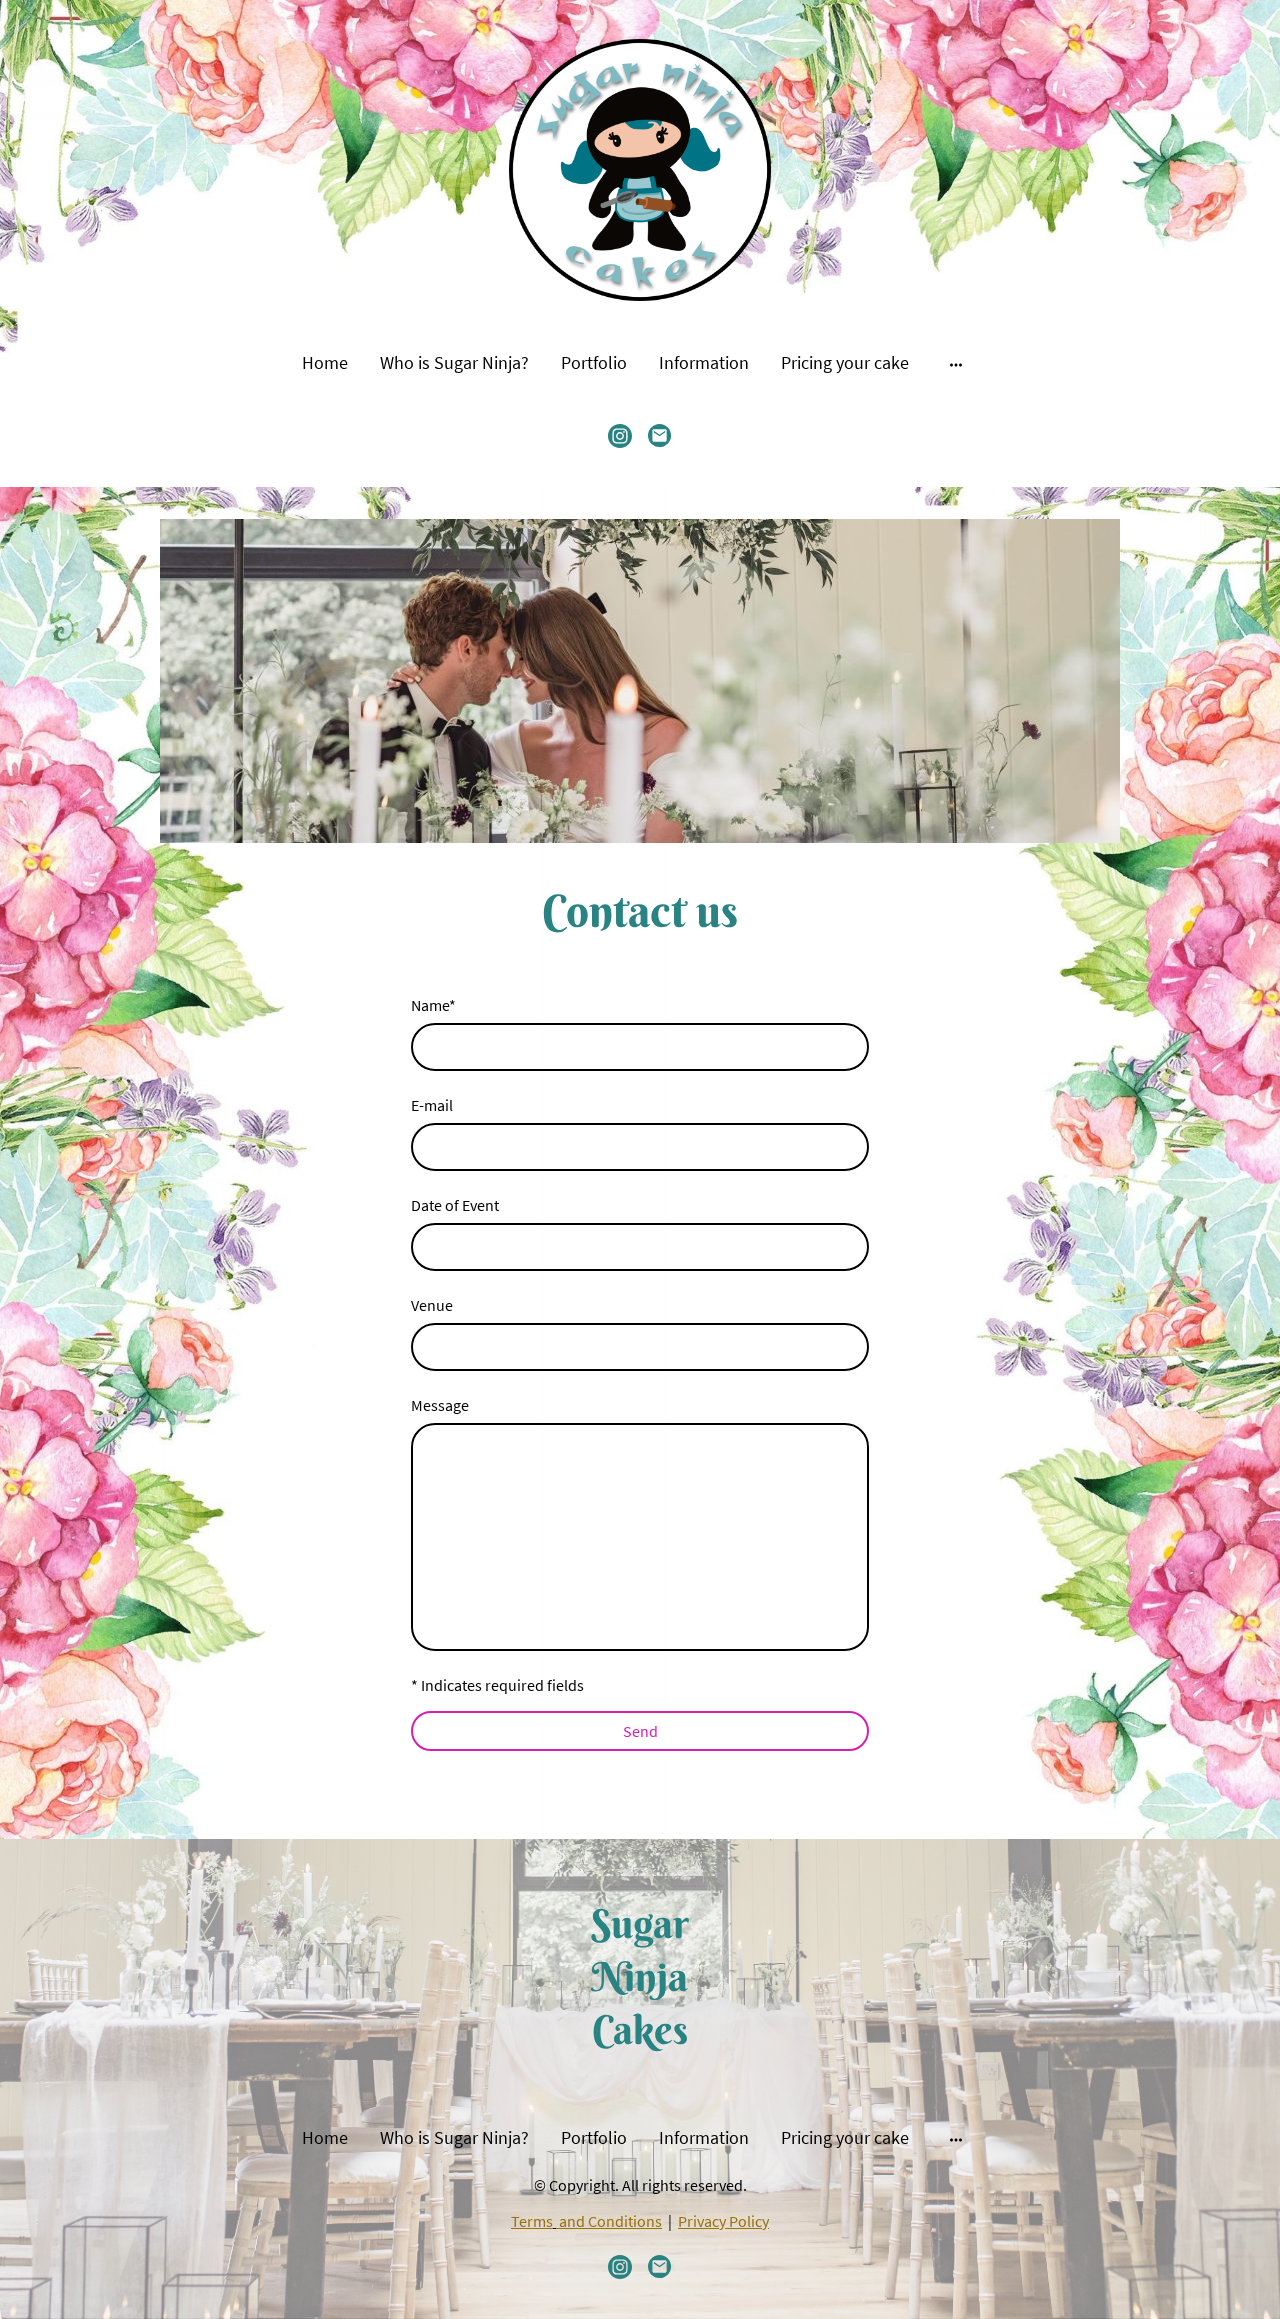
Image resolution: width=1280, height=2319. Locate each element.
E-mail (432, 1105)
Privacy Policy (723, 2221)
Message (440, 1405)
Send (640, 1731)
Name (433, 1005)
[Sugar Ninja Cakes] (640, 2074)
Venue (432, 1305)
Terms (532, 2221)
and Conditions (610, 2221)
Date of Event (455, 1205)
